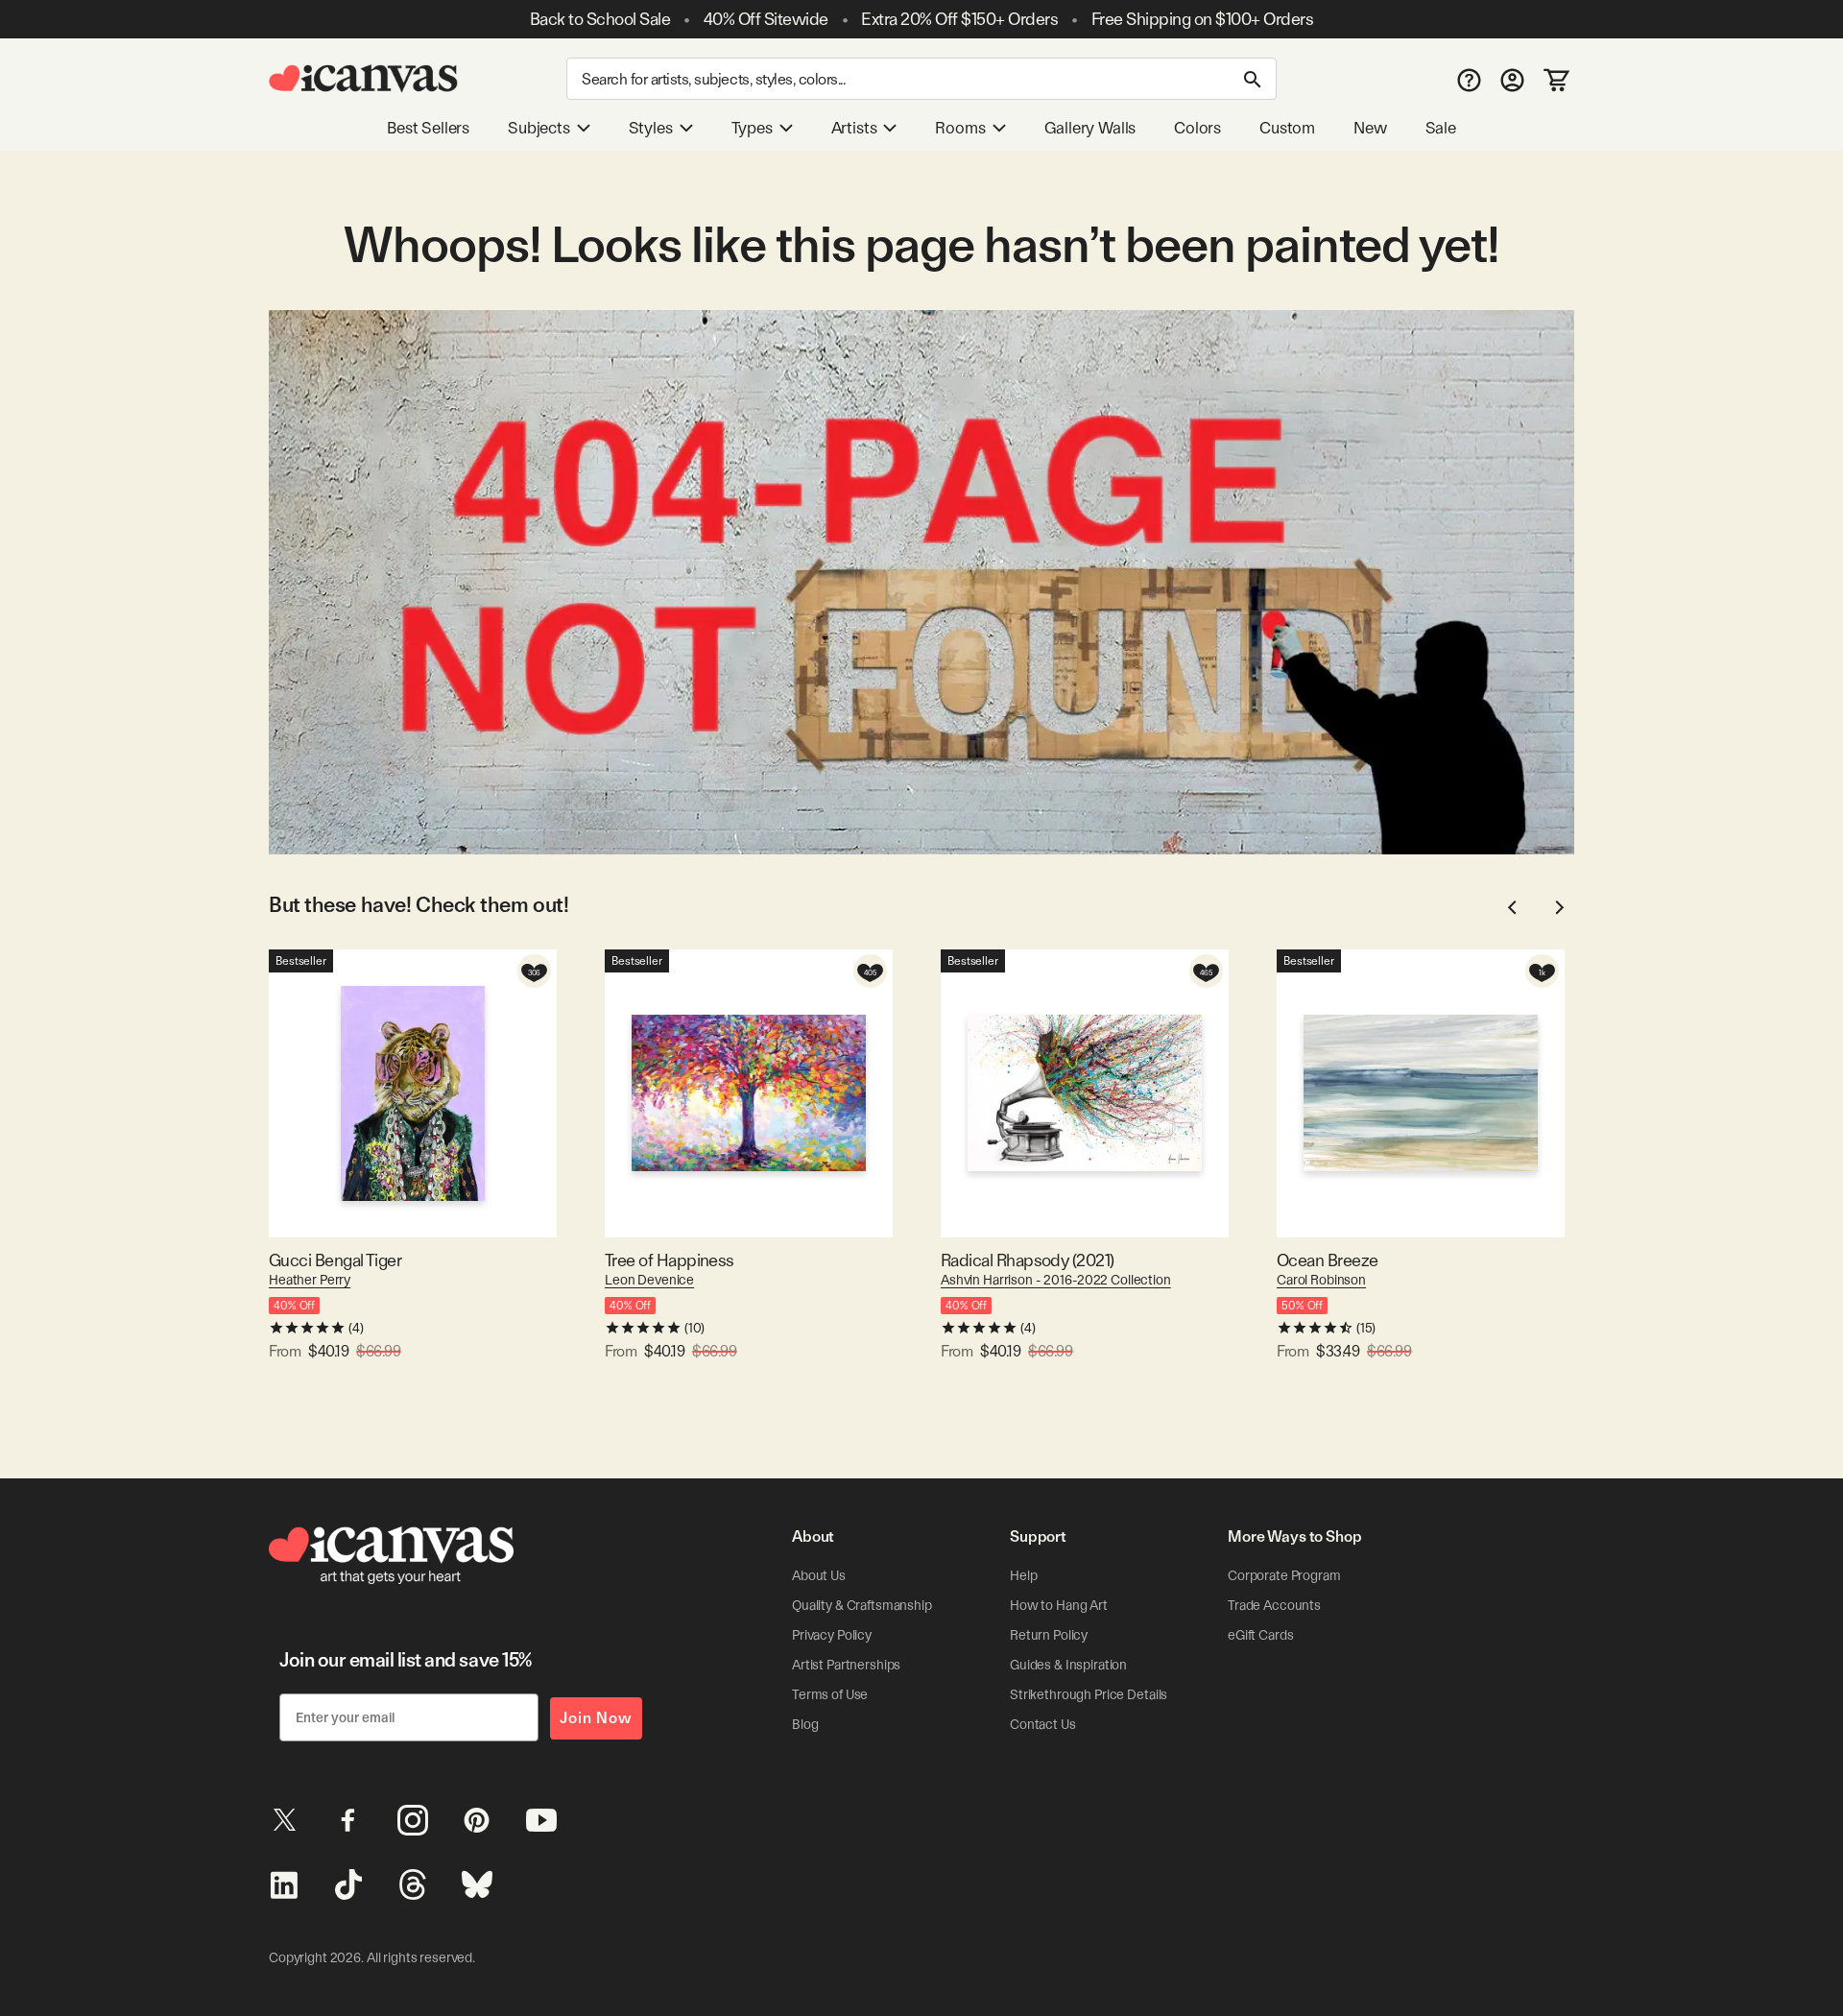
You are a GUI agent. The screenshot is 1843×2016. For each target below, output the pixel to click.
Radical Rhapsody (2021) (1028, 1260)
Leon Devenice (649, 1280)
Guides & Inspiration (1068, 1665)
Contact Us (1043, 1724)
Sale (1441, 128)
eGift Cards (1260, 1635)
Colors (1197, 128)
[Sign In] (1512, 79)
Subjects (539, 128)
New (1370, 128)
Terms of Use (830, 1694)
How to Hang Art (1059, 1605)
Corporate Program (1284, 1575)
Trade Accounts (1274, 1605)
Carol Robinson (1321, 1280)
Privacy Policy (832, 1635)
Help (1023, 1575)
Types (752, 128)
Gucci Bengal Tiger (335, 1260)
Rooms (960, 128)
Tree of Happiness (670, 1260)
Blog (805, 1724)
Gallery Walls (1090, 128)
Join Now (596, 1718)
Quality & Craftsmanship (862, 1605)
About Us (819, 1575)
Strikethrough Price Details (1089, 1694)
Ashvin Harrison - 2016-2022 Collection (1056, 1280)
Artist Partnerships (846, 1665)
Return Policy (1049, 1635)
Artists (854, 128)
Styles (651, 128)
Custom (1287, 128)
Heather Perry (310, 1280)
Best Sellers (428, 128)
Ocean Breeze (1328, 1260)
